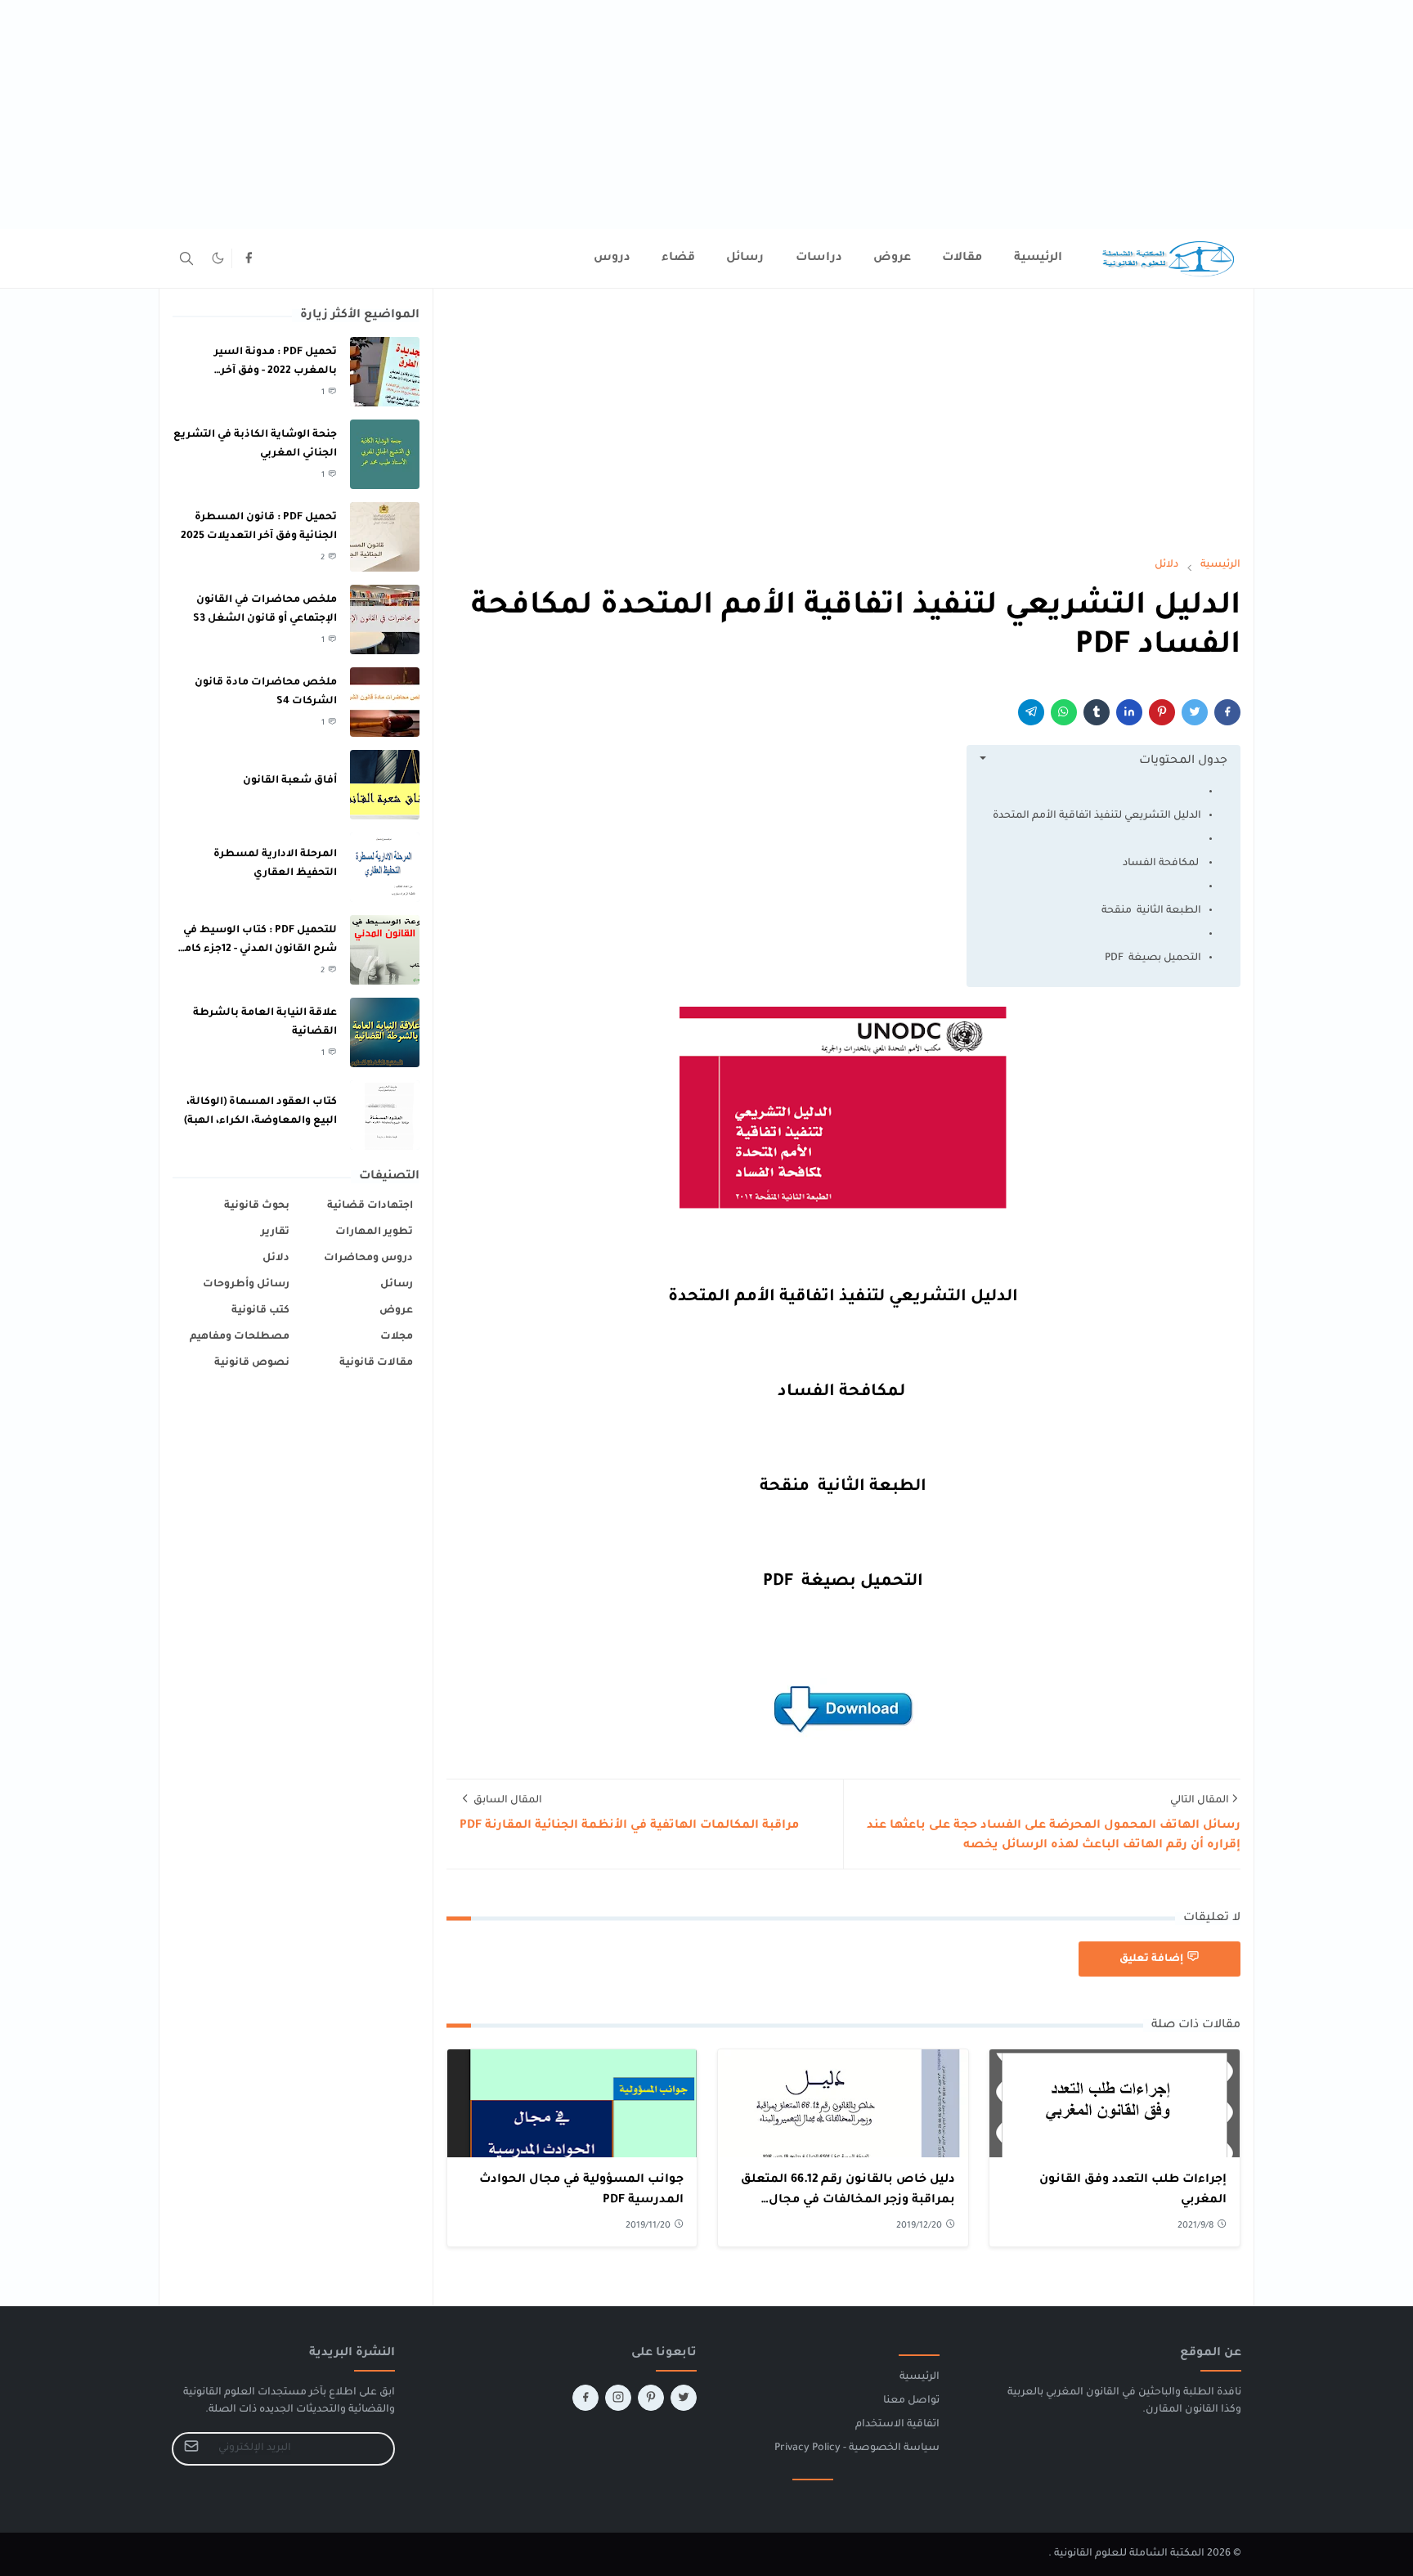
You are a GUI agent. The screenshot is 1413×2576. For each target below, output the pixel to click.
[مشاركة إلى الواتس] (1064, 712)
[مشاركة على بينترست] (1162, 712)
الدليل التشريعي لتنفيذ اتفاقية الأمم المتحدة (1097, 816)
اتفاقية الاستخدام (897, 2425)
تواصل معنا (911, 2401)
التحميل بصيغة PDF (1153, 958)
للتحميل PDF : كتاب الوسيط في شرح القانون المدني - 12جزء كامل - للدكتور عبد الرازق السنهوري (256, 949)
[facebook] (249, 258)
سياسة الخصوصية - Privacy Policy (857, 2448)
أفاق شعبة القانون (290, 781)
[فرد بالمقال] (1195, 712)
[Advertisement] (922, 114)
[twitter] (684, 2398)
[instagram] (618, 2398)
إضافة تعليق (1151, 1959)
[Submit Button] (191, 2449)
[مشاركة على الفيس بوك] (1227, 712)
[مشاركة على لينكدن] (1129, 712)
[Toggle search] (186, 258)
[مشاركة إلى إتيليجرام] (1031, 712)
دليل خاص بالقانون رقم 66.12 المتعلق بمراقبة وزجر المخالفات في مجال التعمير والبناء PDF (848, 2201)
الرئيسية (920, 2377)
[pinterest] (651, 2398)
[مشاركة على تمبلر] (1097, 712)
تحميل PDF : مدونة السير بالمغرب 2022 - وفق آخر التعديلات (276, 371)
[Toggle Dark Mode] (218, 258)
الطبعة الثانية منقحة (1151, 911)
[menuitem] (1038, 258)
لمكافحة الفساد (1162, 864)
